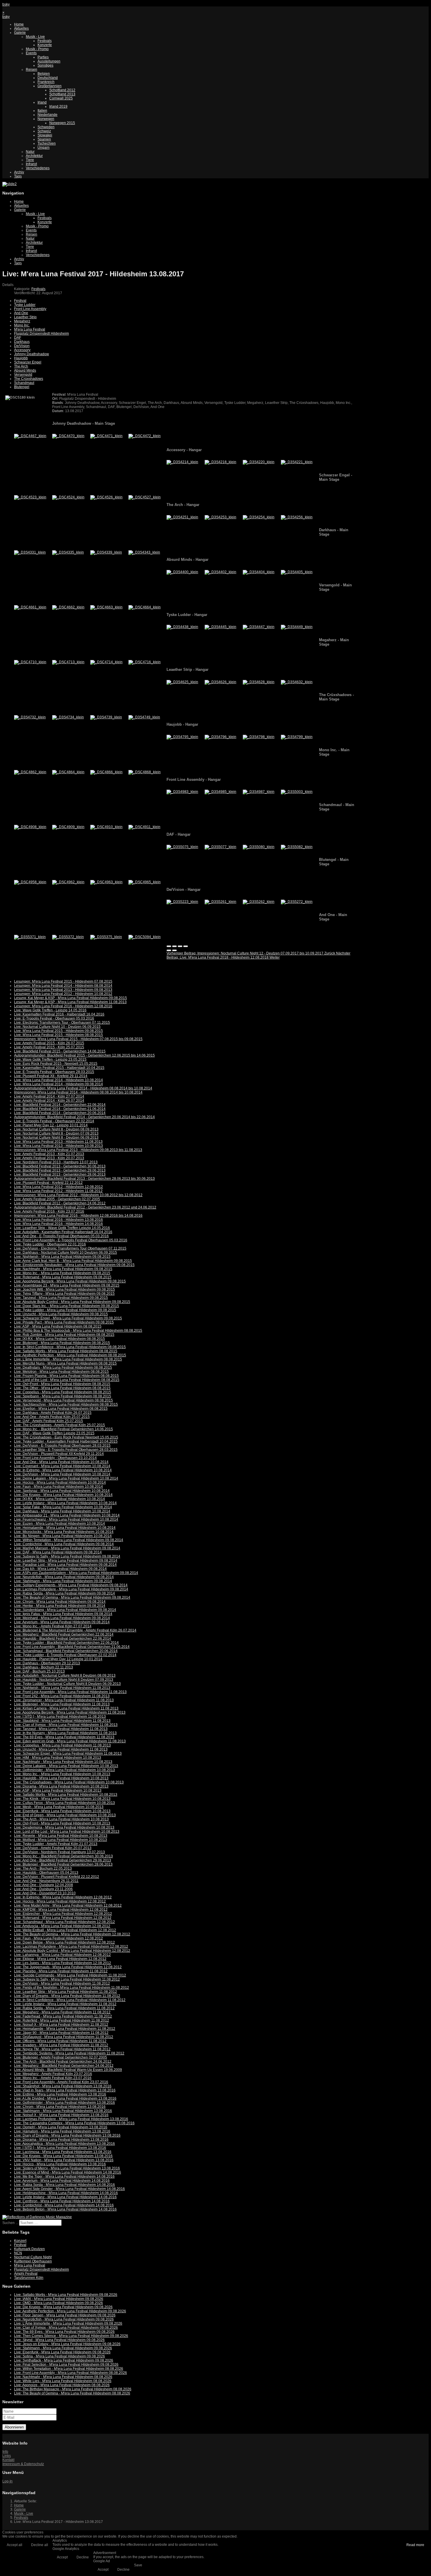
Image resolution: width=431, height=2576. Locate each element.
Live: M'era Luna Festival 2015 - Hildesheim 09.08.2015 (58, 1031)
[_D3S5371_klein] (30, 937)
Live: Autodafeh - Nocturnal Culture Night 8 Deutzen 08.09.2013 (65, 1675)
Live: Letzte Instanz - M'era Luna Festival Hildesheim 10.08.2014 (65, 1503)
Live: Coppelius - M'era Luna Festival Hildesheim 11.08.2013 (62, 1745)
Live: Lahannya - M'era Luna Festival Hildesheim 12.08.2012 (62, 1955)
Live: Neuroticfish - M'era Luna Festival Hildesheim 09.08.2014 (64, 1577)
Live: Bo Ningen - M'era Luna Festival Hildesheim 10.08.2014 (63, 1536)
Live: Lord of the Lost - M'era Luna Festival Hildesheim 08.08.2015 (67, 1380)
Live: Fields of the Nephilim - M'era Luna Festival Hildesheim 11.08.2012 (72, 1988)
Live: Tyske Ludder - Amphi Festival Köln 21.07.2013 (56, 1844)
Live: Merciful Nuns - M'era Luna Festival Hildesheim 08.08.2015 (65, 1363)
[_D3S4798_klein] (259, 737)
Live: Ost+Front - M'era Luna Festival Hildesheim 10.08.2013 (62, 1823)
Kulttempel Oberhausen (33, 2261)
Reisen (32, 70)
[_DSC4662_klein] (68, 607)
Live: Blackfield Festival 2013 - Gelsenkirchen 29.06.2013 (60, 1170)
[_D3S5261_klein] (220, 902)
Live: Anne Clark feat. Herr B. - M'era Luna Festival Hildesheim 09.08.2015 (73, 1261)
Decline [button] (83, 2557)
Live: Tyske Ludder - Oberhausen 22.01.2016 (50, 1244)
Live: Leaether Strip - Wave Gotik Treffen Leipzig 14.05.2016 (62, 1228)
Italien (42, 111)
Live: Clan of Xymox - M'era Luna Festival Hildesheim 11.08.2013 (66, 1725)
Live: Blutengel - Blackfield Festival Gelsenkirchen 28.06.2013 (63, 1864)
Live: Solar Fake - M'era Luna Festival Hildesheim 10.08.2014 (63, 1507)
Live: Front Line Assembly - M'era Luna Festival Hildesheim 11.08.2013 (70, 1692)
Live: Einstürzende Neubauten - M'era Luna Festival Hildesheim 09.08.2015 (74, 1265)
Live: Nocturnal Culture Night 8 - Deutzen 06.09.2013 (56, 1138)
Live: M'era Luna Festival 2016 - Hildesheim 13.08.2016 (58, 1220)
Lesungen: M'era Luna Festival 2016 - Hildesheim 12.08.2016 (63, 1006)
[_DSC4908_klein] (30, 827)
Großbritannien (50, 86)
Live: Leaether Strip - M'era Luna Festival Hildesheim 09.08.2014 (66, 1561)
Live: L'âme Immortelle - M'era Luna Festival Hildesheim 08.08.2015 (68, 1359)
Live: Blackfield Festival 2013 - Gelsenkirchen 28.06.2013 (60, 1174)
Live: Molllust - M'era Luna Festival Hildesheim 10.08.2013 (61, 1840)
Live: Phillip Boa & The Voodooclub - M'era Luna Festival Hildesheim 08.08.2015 (78, 1331)
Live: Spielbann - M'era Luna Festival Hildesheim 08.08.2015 (63, 1396)
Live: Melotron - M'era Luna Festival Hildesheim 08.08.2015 (61, 1372)
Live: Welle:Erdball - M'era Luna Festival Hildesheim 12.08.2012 (65, 1930)
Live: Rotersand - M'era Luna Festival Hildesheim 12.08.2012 (63, 1918)
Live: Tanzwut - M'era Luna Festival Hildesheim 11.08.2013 (61, 1729)
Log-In (7, 2481)
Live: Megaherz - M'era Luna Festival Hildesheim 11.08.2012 (62, 2012)
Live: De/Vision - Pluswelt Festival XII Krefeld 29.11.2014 (59, 1454)
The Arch (21, 366)
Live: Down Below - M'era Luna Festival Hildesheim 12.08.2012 (65, 1942)
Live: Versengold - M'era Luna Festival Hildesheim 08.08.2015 (63, 1400)
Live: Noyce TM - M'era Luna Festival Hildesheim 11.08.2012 (62, 2049)
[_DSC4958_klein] (30, 882)
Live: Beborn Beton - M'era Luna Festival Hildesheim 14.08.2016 (65, 2209)
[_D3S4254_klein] (259, 517)
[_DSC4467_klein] (30, 436)
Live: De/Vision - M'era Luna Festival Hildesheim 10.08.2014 (62, 1474)
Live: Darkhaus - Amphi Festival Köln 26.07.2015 (53, 1413)
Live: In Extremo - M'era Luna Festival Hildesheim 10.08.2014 (63, 1470)
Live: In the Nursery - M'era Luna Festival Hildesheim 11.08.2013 (65, 1733)
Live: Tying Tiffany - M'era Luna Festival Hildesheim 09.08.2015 (64, 1294)
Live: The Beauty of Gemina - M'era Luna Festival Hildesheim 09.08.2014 (72, 1597)
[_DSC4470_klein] (68, 436)
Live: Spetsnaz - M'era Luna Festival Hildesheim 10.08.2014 (62, 1491)
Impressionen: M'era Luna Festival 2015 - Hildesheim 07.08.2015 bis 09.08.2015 (78, 1039)
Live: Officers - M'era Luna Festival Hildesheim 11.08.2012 (60, 2041)
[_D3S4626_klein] (220, 682)
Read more (415, 2545)
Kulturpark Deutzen (29, 2249)
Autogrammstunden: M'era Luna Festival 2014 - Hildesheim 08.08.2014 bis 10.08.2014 (83, 1088)
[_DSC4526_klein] (106, 497)
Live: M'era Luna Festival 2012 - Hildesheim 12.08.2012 (58, 1187)
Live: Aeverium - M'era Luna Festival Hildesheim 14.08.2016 (62, 2181)
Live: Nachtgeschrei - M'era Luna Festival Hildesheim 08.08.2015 (66, 1404)
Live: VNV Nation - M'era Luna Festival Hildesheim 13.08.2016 (64, 2160)
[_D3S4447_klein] (259, 627)
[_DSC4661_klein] (30, 607)
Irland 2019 (58, 106)
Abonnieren (14, 2427)
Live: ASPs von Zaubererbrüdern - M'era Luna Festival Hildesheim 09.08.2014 (76, 1573)
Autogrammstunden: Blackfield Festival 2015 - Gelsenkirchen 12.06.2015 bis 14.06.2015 (84, 1055)
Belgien (44, 74)
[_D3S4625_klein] (182, 682)
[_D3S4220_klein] (259, 462)
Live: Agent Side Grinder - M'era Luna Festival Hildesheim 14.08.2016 (69, 2189)
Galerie (20, 33)
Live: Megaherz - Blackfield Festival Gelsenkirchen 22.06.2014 (64, 1634)
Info (5, 2452)
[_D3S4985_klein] (220, 792)
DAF (18, 338)
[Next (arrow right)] (174, 950)
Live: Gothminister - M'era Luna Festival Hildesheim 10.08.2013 (65, 1770)
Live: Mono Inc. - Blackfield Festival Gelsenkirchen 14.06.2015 (63, 1429)
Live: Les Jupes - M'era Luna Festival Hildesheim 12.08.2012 (63, 1963)
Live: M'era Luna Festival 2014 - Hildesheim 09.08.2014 (58, 1084)
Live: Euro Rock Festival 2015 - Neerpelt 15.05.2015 (56, 1064)
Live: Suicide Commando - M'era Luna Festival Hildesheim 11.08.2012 (70, 1975)
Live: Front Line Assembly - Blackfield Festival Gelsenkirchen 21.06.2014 (72, 1647)
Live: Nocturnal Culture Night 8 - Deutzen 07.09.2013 (56, 1133)
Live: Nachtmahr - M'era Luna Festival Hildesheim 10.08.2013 (63, 1762)
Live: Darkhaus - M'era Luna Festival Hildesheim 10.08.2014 (62, 1511)
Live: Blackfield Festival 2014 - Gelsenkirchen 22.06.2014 (60, 1105)
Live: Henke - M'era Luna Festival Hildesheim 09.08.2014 (60, 1606)
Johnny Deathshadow (32, 354)
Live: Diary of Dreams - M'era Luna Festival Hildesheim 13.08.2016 (67, 2135)
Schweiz (44, 131)
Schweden (46, 127)
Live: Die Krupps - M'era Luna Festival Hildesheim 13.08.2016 (63, 2156)
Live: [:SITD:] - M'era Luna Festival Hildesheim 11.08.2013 (60, 1717)
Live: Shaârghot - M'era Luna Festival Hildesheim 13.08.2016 (63, 2086)
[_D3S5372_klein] (68, 937)
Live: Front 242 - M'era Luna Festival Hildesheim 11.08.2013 (62, 1696)
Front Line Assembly (30, 309)
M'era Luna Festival (30, 329)
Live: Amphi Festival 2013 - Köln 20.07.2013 (49, 1158)
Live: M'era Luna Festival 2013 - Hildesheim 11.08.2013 (58, 1142)
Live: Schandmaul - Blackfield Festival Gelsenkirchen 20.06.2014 (66, 1651)
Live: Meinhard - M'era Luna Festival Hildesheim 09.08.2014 (62, 1618)
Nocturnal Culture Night (33, 2257)
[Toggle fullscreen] (180, 946)
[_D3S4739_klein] (106, 717)
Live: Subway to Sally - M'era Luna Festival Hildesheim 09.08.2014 (67, 1556)
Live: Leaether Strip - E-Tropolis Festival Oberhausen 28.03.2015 (66, 1450)
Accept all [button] (15, 2545)
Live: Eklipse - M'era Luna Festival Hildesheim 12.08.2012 (60, 1959)
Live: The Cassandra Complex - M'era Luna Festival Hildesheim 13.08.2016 (74, 2123)
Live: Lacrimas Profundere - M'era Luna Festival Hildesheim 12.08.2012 (71, 1947)
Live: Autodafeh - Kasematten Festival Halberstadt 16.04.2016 (63, 1232)
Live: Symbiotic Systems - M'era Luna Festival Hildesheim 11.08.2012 (69, 2053)
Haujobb (21, 358)
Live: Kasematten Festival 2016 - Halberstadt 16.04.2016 (59, 1014)
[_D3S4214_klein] (182, 462)
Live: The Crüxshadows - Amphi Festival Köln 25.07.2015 (60, 1425)
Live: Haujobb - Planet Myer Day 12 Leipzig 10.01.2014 (58, 1659)
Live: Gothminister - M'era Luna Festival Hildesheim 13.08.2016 (65, 2103)
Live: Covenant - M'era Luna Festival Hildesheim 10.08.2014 (62, 1466)
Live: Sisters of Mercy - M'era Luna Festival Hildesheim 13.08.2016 (67, 2168)
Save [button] (138, 2565)
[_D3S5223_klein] (182, 902)
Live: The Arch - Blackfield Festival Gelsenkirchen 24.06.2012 (63, 2062)
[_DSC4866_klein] (106, 772)
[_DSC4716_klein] (145, 662)
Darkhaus (22, 342)
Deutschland (48, 78)
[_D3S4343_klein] (144, 552)
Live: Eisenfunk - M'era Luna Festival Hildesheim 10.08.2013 (62, 1811)
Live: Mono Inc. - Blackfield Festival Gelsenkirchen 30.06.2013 (63, 1856)
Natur (30, 152)
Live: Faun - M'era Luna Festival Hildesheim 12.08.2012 (58, 1938)
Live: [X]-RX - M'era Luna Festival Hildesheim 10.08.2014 (60, 1499)
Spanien (44, 139)
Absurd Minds (25, 370)
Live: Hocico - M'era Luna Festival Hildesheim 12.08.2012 (60, 1901)
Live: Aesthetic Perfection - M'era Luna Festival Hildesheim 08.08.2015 (70, 1355)
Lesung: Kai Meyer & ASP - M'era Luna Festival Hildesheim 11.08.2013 (70, 1002)
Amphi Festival (26, 2274)
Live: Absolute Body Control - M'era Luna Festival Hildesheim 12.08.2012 (72, 1951)
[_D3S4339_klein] (106, 552)
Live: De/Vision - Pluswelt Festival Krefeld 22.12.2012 (57, 1877)
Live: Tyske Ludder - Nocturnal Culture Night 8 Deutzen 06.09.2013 (67, 1684)
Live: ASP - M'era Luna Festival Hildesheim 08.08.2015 (58, 1326)
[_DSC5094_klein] (145, 937)
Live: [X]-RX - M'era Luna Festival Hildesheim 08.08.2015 (60, 1339)
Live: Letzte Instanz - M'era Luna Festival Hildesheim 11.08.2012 (65, 2004)
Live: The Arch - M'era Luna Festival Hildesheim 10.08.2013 (61, 1819)
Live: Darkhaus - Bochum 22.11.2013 (44, 1667)
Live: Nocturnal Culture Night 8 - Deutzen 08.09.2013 (56, 1129)
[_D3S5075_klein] (182, 847)
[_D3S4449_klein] (297, 627)
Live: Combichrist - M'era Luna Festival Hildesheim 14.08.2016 (64, 2205)
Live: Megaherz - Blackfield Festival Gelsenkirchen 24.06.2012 (64, 2066)
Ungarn (44, 148)
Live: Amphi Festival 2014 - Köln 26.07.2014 (49, 1101)
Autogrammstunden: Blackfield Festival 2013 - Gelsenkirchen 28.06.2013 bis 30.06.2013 (84, 1179)
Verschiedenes (38, 168)
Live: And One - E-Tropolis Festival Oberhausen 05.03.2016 (61, 1236)
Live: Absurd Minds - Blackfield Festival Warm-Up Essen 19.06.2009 (68, 2070)
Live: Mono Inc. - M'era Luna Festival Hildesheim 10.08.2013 (62, 1774)
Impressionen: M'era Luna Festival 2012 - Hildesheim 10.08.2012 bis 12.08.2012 (78, 1195)
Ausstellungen (49, 61)
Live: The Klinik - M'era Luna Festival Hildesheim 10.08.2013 (62, 1799)
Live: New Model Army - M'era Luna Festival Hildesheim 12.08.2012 (68, 1905)
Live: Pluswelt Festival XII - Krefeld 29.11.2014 (51, 1076)
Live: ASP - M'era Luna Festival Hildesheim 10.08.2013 (58, 1790)
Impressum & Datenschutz (23, 2464)
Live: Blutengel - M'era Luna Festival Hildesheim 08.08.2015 (62, 1343)
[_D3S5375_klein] (106, 937)
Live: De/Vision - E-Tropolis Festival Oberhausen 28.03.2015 (62, 1446)
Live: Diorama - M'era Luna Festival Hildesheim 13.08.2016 (61, 2140)
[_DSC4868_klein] (145, 772)
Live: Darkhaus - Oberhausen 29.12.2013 (47, 1663)
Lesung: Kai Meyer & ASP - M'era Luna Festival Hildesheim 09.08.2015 (71, 998)
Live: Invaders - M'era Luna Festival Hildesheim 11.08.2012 (61, 2045)
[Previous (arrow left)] (169, 950)
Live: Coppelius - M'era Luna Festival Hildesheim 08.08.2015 (63, 1392)
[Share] (174, 946)
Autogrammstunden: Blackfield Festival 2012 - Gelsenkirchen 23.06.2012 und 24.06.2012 (85, 1207)
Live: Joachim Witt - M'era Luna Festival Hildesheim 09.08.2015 (65, 1289)
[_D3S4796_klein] (220, 737)
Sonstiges (45, 65)
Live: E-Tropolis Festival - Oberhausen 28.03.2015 (54, 1072)
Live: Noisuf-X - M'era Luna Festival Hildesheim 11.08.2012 (61, 2025)
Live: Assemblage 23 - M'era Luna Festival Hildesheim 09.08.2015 (67, 1285)
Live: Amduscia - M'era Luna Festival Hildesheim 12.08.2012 (62, 1926)
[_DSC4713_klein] (68, 662)
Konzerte (45, 45)
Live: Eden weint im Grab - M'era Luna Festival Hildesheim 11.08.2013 (70, 1741)
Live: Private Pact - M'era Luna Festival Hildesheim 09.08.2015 (64, 1322)
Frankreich (46, 82)
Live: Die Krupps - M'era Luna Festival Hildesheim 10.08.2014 (63, 1495)
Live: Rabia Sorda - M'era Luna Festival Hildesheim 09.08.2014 (65, 1593)
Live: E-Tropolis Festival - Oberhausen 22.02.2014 (54, 1121)
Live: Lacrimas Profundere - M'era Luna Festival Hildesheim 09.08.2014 (71, 1589)
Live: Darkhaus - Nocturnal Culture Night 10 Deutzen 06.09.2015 (66, 1253)
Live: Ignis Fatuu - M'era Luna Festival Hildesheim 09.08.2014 (63, 1614)
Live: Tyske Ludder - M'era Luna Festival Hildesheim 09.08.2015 (65, 1310)
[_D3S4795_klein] (182, 737)
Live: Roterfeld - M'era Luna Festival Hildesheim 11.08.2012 (62, 2020)
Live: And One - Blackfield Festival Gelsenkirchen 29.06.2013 (63, 1860)
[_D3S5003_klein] (297, 792)
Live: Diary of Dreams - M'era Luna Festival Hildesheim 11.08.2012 (67, 1996)
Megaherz (22, 321)
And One (21, 313)
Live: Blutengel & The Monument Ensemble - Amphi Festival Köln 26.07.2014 (75, 1630)
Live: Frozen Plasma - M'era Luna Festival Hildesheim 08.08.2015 (66, 1376)
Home (19, 24)
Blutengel (22, 387)
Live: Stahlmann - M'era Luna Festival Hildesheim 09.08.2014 (63, 1581)
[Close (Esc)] (169, 946)
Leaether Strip (25, 317)
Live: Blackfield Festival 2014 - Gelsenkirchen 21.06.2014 (60, 1109)
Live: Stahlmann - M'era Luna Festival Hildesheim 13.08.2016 (63, 2111)
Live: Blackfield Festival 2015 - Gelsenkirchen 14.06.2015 (60, 1051)
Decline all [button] (40, 2545)
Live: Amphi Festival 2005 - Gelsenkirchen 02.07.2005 (57, 1199)
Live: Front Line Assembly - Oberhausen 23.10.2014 (55, 1458)
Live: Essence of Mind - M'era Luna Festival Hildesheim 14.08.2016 (68, 2172)
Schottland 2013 (62, 94)
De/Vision (22, 346)
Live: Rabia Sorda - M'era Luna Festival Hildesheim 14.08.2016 (65, 2185)
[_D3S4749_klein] (144, 717)
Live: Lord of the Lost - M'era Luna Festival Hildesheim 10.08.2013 (67, 1832)
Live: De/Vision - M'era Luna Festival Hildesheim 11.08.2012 (62, 1983)
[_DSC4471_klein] (106, 436)
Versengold (23, 375)
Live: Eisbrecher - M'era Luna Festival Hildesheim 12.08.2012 (63, 1914)
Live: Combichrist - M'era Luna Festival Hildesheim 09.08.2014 (64, 1544)
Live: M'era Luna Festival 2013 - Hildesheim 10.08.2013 (58, 1146)
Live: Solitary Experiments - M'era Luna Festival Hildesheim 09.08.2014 (71, 1585)
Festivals (45, 41)
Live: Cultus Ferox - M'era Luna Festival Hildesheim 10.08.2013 (65, 1803)
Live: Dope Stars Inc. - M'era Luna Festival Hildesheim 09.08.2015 (67, 1306)
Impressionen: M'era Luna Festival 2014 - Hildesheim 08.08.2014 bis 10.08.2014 (78, 1092)
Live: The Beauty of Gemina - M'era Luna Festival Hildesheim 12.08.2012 (72, 1934)
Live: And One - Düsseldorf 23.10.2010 (45, 1893)
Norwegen (46, 119)
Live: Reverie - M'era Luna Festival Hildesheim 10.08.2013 (61, 1836)
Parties (43, 57)
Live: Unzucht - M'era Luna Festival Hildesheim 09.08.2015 (61, 1314)
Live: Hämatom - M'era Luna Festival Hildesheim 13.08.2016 (62, 2131)
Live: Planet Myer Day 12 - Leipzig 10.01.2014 (51, 1125)
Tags (18, 176)
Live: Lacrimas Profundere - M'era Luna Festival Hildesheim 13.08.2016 (71, 2119)
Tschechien (47, 143)
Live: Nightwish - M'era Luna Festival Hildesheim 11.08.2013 (62, 1688)
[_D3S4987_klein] (259, 792)
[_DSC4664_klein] (145, 607)
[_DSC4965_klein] (145, 882)
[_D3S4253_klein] (220, 517)
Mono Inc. (22, 325)
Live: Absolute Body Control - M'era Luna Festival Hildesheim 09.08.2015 (72, 1302)
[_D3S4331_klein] (30, 552)
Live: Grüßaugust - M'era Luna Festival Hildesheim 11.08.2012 (64, 2037)
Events (31, 53)
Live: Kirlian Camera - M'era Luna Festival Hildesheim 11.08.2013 (66, 1708)
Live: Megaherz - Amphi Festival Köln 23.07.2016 (53, 2074)
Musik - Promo (37, 49)
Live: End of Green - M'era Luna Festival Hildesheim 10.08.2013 (65, 1815)
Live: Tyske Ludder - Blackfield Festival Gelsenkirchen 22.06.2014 (66, 1643)
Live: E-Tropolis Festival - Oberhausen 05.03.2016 (54, 1018)
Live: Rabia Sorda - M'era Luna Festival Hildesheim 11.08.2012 (64, 2008)
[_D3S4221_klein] (297, 462)
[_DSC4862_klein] (30, 772)
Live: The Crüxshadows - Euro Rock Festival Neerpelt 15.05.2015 (66, 1437)
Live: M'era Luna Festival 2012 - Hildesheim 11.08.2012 (58, 1191)
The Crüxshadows (29, 379)
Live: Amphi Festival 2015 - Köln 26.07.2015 (49, 1043)
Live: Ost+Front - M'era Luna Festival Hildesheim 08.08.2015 (62, 1384)
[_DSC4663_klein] (106, 607)
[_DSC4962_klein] (68, 882)
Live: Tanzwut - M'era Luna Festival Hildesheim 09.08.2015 (61, 1298)
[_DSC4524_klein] (68, 497)
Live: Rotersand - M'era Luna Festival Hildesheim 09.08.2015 (63, 1277)
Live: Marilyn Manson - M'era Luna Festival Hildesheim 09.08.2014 (67, 1548)
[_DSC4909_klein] (68, 827)
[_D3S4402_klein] (220, 572)
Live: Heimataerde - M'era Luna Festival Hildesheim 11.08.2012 (65, 2029)
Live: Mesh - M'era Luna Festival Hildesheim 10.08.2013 (59, 1807)
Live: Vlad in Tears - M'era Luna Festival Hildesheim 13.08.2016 (65, 2090)
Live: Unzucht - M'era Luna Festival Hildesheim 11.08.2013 (61, 1749)
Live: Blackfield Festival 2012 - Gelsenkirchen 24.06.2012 (60, 1203)
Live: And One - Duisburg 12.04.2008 (44, 1885)
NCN (18, 2253)
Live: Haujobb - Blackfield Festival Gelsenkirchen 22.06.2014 (63, 1639)
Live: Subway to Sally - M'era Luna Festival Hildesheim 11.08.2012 (67, 1979)
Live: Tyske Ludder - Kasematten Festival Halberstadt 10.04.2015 (66, 1441)
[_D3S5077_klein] (220, 847)
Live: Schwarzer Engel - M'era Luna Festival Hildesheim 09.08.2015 (68, 1318)
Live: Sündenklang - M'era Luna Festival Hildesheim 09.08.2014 (65, 1610)
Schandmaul (24, 383)
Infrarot (31, 164)
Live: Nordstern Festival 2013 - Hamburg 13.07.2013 (56, 1162)
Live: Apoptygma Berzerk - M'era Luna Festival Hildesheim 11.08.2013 (70, 1712)
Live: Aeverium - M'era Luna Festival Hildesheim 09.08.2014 (62, 1622)
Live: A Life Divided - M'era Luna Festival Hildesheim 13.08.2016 (65, 2098)
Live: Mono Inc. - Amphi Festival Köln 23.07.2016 (53, 2078)
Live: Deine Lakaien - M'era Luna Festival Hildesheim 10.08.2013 (66, 1766)
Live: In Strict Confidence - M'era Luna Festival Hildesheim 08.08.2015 (70, 1347)
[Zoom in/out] (186, 946)
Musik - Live (35, 37)
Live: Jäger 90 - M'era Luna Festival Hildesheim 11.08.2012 (61, 2033)
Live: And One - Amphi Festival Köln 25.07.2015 (52, 1417)
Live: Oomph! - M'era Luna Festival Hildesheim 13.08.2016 (61, 2127)
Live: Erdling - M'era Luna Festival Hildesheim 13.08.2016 (60, 2094)
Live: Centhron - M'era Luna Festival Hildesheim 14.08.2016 (62, 2201)
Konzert (20, 2241)
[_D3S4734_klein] (68, 717)
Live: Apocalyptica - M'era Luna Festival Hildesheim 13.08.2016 (65, 2144)
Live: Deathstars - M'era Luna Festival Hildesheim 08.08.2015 (63, 1367)
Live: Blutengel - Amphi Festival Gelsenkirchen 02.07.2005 (61, 2057)
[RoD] (37, 2217)
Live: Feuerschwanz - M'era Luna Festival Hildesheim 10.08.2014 (66, 1519)
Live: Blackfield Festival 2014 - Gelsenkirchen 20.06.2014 (60, 1113)
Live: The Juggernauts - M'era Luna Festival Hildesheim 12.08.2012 (68, 1967)
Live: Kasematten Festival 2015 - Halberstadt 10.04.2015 (59, 1068)
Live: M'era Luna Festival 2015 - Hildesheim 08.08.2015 (58, 1035)
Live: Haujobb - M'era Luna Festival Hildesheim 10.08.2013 (61, 1778)
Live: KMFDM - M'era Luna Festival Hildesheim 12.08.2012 (61, 1910)
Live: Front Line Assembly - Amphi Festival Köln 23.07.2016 (61, 2082)
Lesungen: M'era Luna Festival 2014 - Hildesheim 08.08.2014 (63, 986)
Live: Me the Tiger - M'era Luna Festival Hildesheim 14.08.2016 (64, 2176)
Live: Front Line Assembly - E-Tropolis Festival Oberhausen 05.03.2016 (71, 1240)
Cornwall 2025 (61, 98)
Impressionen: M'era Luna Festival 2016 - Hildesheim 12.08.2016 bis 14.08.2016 (78, 1216)
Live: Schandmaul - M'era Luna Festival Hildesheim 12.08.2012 (65, 1922)
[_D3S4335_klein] (68, 552)
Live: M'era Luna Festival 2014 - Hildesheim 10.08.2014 (58, 1080)
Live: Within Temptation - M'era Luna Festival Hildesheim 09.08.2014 (69, 1540)
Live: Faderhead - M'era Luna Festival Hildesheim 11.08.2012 (63, 2016)
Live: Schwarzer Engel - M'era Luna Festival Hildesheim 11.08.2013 (68, 1754)
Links (7, 2456)
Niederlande (47, 115)
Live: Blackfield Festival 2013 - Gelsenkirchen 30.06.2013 (60, 1166)
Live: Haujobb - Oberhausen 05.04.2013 (46, 1873)
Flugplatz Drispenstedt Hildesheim (41, 334)
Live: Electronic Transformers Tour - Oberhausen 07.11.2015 (62, 1023)
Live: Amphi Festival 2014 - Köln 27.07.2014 (49, 1096)
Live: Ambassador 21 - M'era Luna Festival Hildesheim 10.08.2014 (67, 1515)
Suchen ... (10, 2223)
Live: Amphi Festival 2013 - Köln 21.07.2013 (49, 1154)
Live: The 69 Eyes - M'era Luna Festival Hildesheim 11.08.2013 (64, 1737)
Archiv (19, 172)
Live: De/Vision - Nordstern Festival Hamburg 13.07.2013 (60, 1852)
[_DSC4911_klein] (144, 827)
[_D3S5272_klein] (297, 902)
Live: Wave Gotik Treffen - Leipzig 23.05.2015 (50, 1059)
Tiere (30, 160)
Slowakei (45, 135)
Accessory (22, 350)
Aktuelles (21, 28)
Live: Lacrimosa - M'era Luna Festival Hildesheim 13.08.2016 (63, 2152)
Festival (20, 301)
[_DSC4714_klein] (106, 662)
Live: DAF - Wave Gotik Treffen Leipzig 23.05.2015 (54, 1433)
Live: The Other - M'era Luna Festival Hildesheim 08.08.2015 (62, 1388)
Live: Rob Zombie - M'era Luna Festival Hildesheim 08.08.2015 (64, 1335)
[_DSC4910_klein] (106, 827)
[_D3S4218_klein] (220, 462)
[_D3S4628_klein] (259, 682)
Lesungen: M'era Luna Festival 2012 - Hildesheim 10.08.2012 (63, 994)
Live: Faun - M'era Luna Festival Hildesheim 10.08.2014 (58, 1487)
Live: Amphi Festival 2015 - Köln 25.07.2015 (49, 1047)
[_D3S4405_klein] (297, 572)
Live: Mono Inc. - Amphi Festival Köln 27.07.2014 (53, 1626)
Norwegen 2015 (62, 123)
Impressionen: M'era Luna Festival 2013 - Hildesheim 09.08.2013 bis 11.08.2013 (78, 1150)
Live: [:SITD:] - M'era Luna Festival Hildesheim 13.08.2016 (60, 2148)
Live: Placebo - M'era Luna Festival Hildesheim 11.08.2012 (61, 1971)
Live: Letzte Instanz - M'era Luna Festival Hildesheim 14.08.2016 (65, 2197)
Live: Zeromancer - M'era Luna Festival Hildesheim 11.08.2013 (64, 1700)
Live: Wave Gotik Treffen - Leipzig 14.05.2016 (50, 1010)
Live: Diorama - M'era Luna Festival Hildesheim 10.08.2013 (61, 1786)
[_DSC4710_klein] (30, 662)
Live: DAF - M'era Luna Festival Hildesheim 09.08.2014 (58, 1552)
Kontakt (8, 2460)
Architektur (34, 156)
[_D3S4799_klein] (297, 737)
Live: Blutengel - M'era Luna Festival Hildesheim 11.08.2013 (62, 1704)
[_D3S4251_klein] (182, 517)
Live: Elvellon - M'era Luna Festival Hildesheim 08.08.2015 (61, 1409)
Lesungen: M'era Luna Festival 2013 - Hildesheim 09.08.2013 (63, 990)
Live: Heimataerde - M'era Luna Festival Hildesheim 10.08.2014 (65, 1528)
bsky (6, 4)
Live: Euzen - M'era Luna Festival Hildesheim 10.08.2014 (60, 1524)
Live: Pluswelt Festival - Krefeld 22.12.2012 (48, 1183)
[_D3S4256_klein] (297, 517)
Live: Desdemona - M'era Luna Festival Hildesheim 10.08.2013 (64, 1827)
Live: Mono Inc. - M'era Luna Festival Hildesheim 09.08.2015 (62, 1273)
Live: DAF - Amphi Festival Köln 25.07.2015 (49, 1421)
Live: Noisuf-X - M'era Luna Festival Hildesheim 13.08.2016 (61, 2115)
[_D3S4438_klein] (182, 627)
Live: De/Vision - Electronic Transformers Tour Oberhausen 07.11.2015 (70, 1248)
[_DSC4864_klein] (68, 772)
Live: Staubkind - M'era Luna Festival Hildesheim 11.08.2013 (62, 1721)
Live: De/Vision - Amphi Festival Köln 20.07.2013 (53, 1848)
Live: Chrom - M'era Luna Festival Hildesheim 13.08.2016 (60, 2107)
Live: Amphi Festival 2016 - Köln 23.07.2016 (49, 1211)
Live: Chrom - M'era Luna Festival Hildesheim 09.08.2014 (60, 1602)
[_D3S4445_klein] (220, 627)
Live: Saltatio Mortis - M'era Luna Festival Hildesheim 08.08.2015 (66, 1351)
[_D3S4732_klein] (30, 717)
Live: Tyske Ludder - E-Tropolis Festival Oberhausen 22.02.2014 (65, 1655)
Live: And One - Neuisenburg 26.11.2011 (46, 1881)
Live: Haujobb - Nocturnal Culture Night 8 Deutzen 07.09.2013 (64, 1680)
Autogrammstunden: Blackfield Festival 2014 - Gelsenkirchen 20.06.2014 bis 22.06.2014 (84, 1117)
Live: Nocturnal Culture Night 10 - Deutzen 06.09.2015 (57, 1027)
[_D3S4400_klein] (182, 572)
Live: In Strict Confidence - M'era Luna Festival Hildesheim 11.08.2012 (70, 2000)
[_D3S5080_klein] (259, 847)
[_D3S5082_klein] (297, 847)
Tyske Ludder (25, 305)
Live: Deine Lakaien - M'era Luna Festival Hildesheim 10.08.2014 (66, 1478)
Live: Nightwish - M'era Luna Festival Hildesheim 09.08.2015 (62, 1257)
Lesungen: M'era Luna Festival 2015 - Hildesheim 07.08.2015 (63, 981)
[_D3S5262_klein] (259, 902)
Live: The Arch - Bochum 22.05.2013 (43, 1868)
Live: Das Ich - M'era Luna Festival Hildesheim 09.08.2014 (60, 1569)
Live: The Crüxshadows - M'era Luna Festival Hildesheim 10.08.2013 (69, 1782)
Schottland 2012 (62, 90)
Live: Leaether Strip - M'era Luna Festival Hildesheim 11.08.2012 (66, 1992)
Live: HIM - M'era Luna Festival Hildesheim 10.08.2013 (58, 1758)
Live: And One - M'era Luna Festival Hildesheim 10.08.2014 (61, 1462)
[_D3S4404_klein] (259, 572)
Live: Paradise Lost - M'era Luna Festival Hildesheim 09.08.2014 (65, 1565)
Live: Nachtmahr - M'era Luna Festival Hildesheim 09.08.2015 (63, 1269)
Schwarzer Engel (28, 362)
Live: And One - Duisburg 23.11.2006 (43, 1889)
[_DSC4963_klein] (106, 882)
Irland (42, 102)
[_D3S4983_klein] (182, 792)
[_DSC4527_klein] (145, 497)
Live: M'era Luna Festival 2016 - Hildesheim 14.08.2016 (58, 1224)
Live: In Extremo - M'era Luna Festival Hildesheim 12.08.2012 (63, 1897)
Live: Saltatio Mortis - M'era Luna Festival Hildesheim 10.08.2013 (66, 1795)
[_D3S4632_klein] (297, 682)
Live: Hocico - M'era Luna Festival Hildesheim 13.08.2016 (60, 2164)
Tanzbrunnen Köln (29, 2278)
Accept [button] (62, 2557)
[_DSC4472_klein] (145, 436)
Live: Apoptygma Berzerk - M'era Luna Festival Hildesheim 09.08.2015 (70, 1281)
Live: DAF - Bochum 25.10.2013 (39, 1671)
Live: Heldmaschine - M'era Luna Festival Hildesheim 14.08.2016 (66, 2193)
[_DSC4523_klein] (30, 497)
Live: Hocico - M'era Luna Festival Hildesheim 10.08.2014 (60, 1482)
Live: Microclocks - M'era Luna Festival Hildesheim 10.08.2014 (64, 1532)
